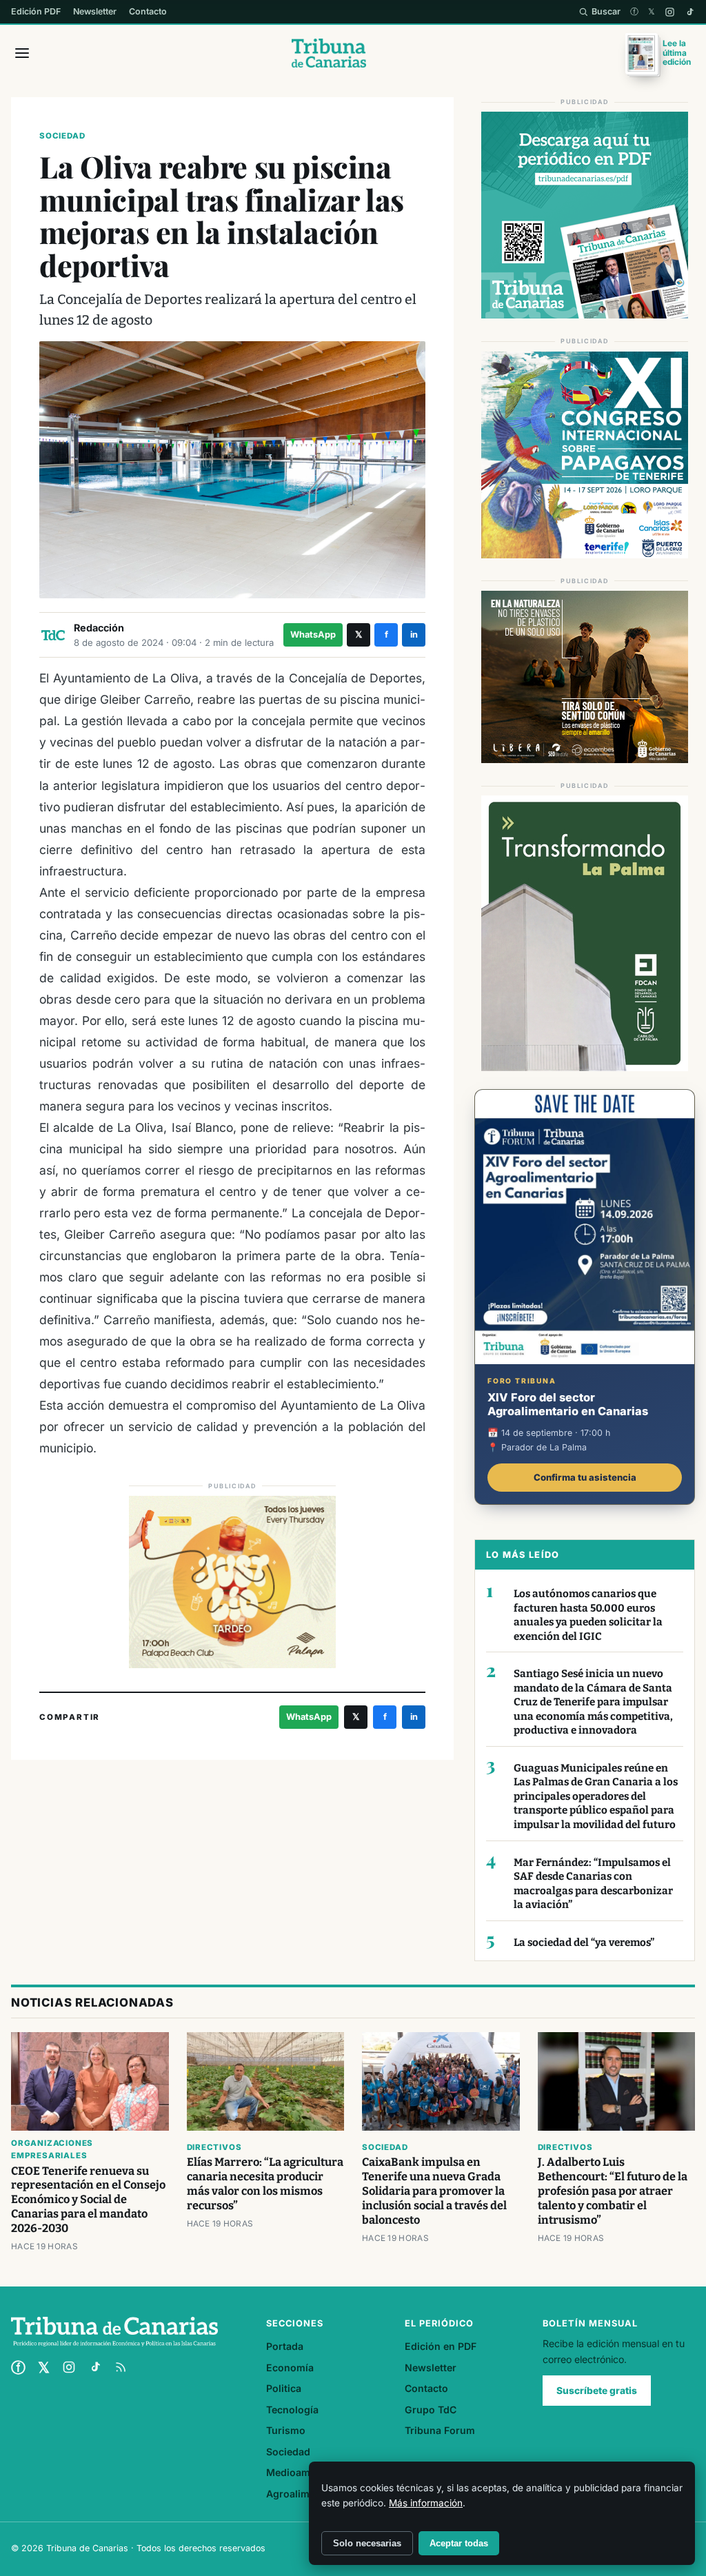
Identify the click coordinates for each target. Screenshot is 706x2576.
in (414, 635)
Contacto (148, 11)
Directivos (214, 2147)
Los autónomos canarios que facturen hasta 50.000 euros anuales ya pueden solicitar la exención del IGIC (588, 1615)
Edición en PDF (441, 2346)
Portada (285, 2346)
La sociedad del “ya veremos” (584, 1943)
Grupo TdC (431, 2410)
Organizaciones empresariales (52, 2149)
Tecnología (292, 2410)
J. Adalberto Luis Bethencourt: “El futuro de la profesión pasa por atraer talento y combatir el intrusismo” (613, 2191)
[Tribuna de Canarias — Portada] (329, 53)
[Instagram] (670, 12)
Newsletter (95, 11)
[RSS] (121, 2367)
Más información (426, 2503)
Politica (284, 2388)
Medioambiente (303, 2472)
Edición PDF (36, 11)
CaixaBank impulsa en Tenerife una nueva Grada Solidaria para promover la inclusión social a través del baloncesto (434, 2191)
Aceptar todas (459, 2543)
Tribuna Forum (440, 2430)
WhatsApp (313, 635)
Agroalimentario (305, 2494)
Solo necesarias (367, 2543)
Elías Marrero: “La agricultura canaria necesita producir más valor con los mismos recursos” (265, 2184)
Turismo (286, 2430)
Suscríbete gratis (597, 2391)
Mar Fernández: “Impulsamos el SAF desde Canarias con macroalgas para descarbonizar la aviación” (593, 1884)
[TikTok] (690, 12)
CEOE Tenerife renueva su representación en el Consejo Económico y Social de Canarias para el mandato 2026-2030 (88, 2200)
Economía (290, 2367)
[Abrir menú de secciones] (22, 53)
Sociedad (62, 136)
